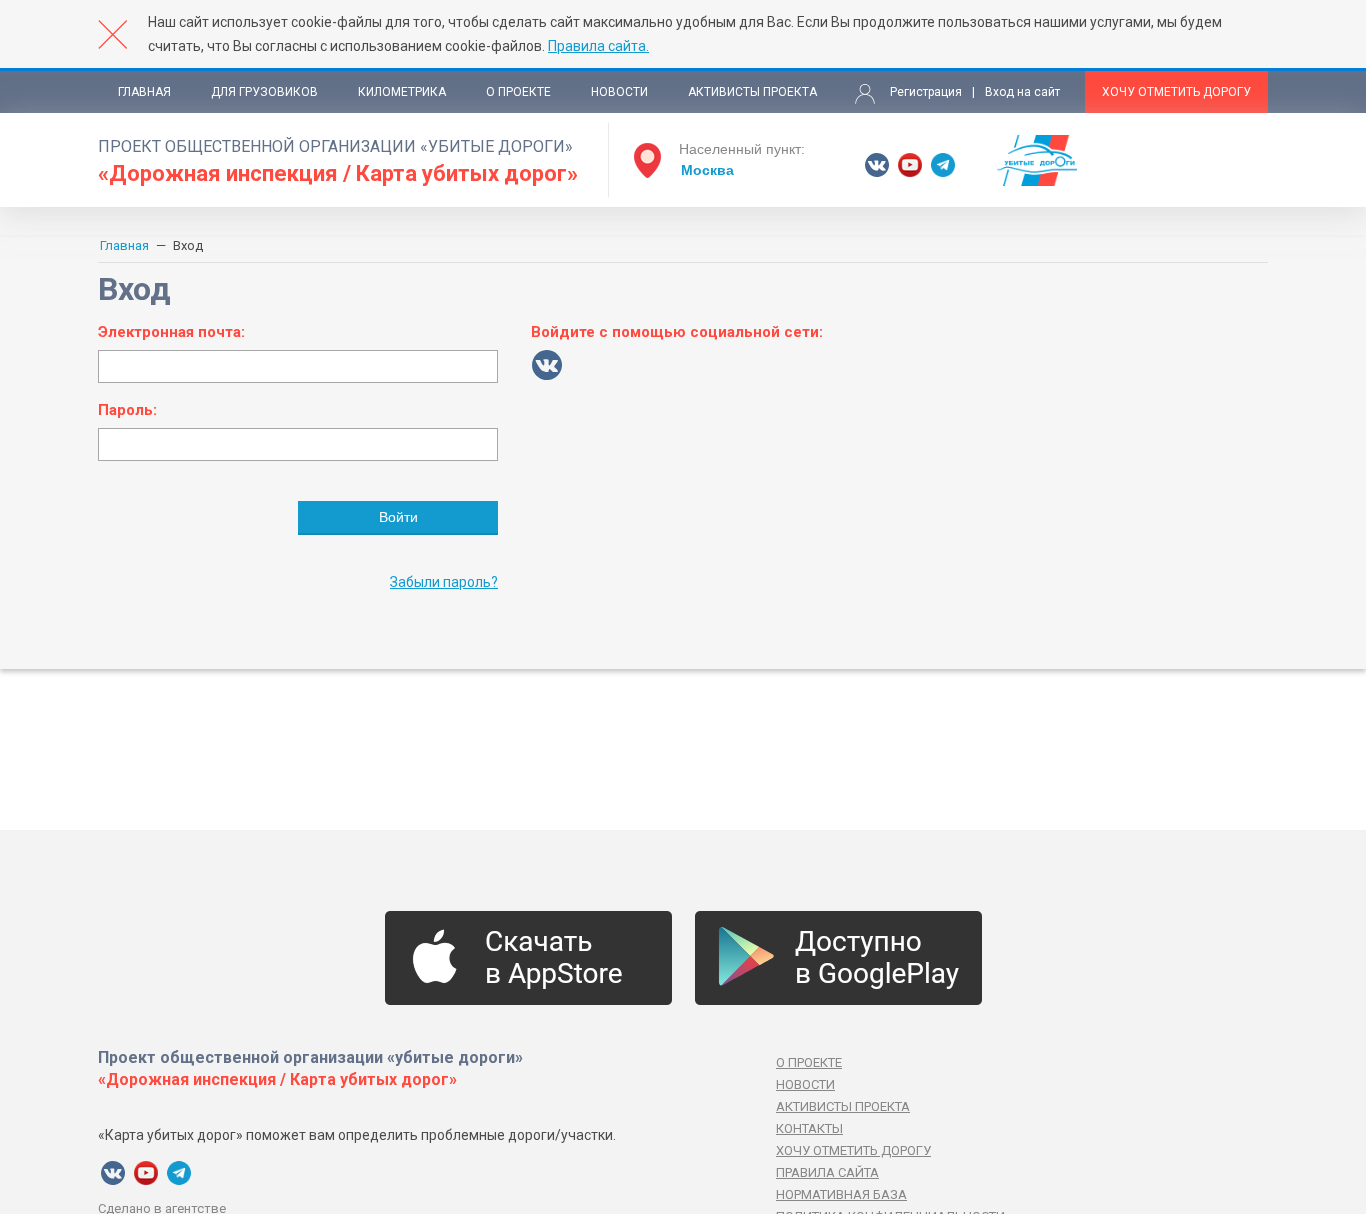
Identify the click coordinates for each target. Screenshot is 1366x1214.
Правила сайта (827, 1172)
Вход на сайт (1022, 92)
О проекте (518, 92)
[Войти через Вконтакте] (547, 365)
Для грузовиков (264, 92)
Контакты (809, 1128)
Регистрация (926, 92)
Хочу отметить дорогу (1176, 92)
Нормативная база (841, 1194)
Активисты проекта (752, 92)
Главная (144, 92)
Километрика (402, 92)
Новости (619, 92)
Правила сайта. (598, 46)
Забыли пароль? (444, 582)
